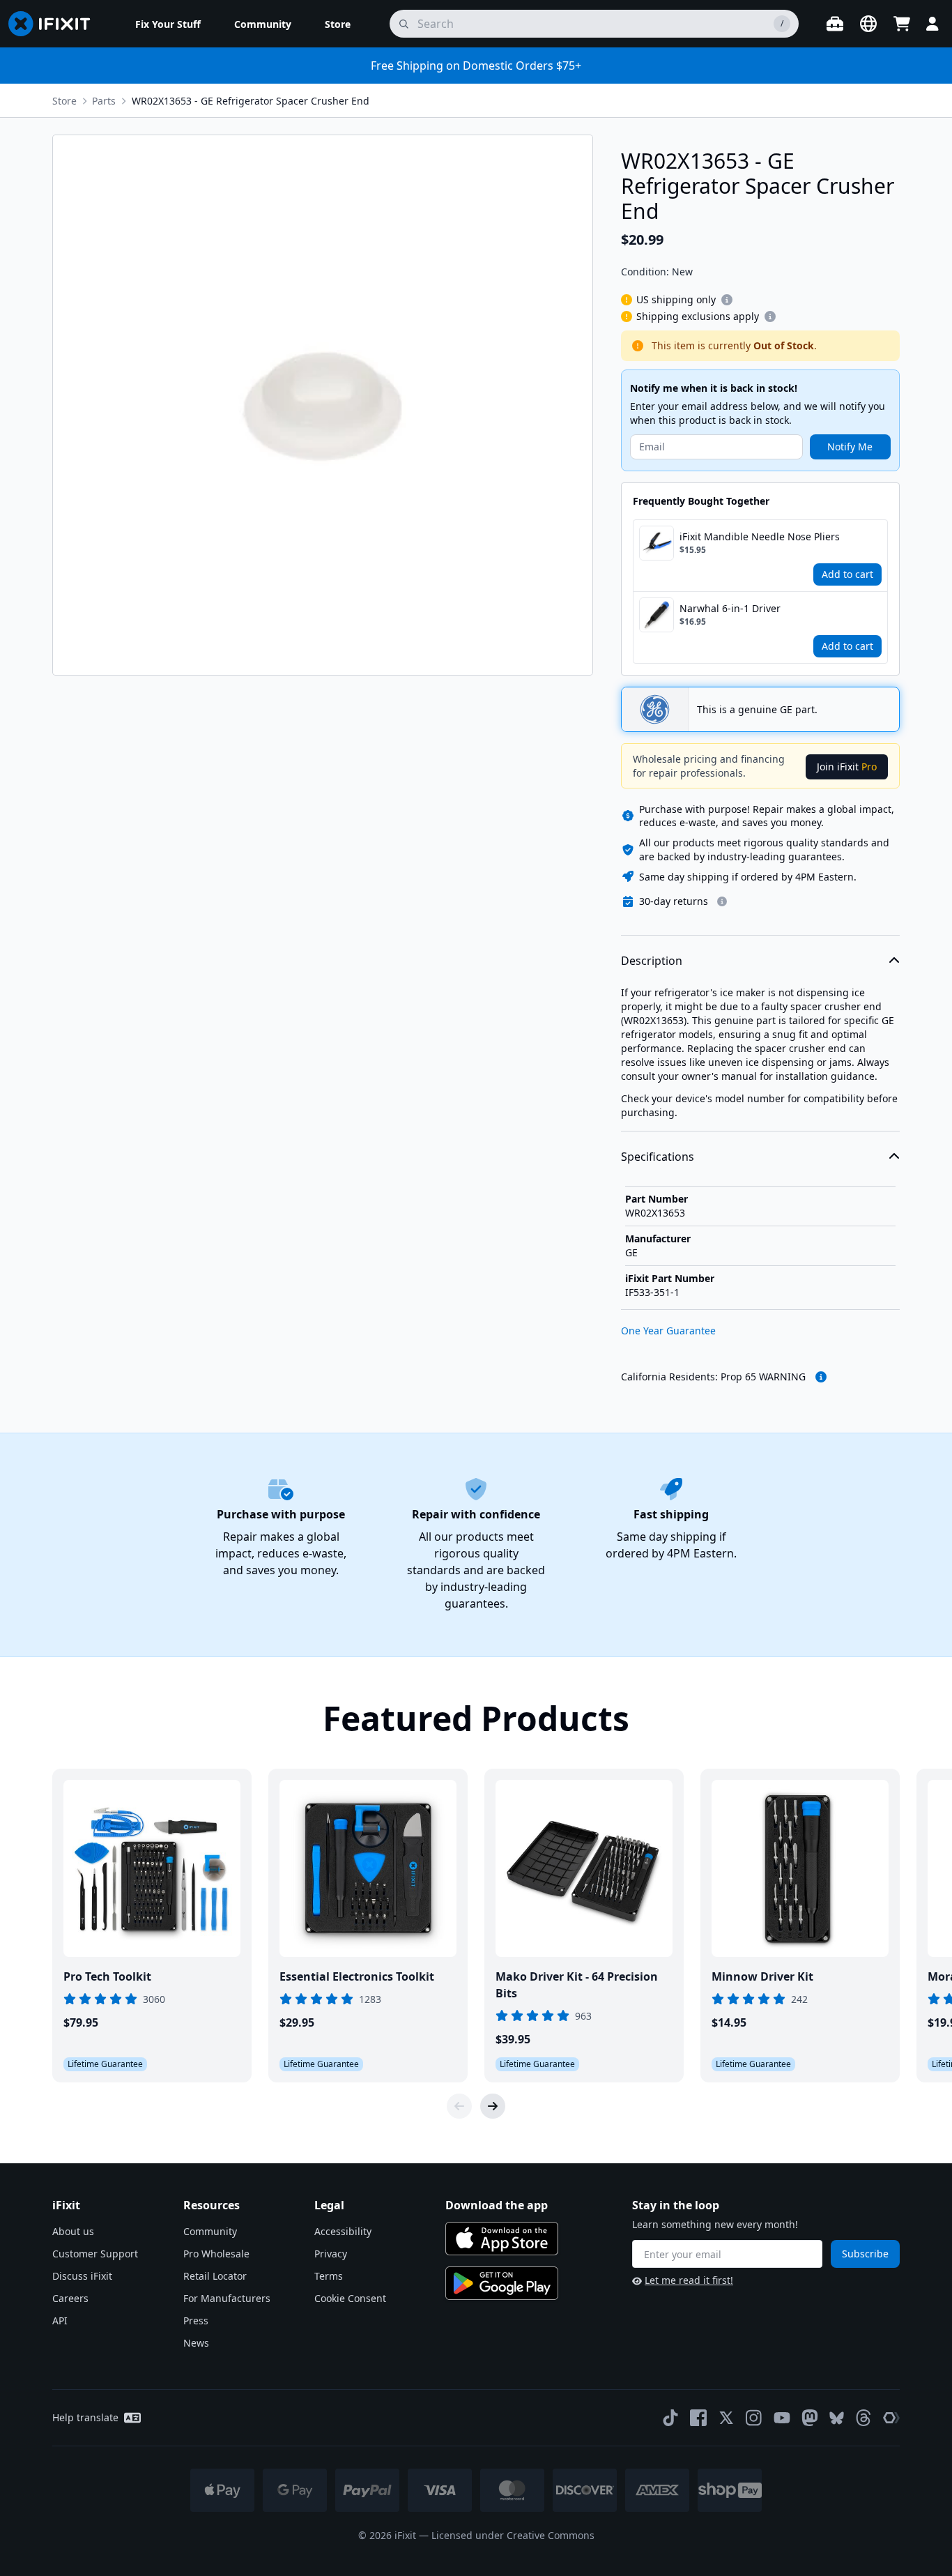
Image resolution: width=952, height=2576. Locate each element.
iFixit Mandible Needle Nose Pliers (760, 536)
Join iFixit (847, 767)
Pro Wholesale (216, 2254)
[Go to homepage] (55, 24)
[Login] (932, 24)
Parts (104, 101)
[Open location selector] (868, 24)
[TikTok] (670, 2418)
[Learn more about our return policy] (722, 901)
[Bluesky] (837, 2418)
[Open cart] (902, 24)
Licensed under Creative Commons (513, 2535)
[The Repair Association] (891, 2418)
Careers (70, 2298)
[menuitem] (168, 24)
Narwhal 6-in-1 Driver (730, 608)
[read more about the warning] (821, 1377)
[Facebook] (698, 2418)
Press (196, 2320)
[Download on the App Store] (502, 2239)
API (60, 2320)
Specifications (658, 1157)
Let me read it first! (689, 2280)
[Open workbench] (835, 24)
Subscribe (865, 2254)
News (196, 2343)
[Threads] (863, 2418)
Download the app (497, 2205)
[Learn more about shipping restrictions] (727, 300)
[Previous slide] (459, 2106)
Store (64, 101)
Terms (329, 2276)
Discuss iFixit (82, 2276)
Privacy (331, 2254)
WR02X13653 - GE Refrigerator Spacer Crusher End (251, 101)
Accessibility (343, 2231)
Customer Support (95, 2254)
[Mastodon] (810, 2418)
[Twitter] (726, 2418)
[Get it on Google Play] (502, 2283)
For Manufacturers (227, 2298)
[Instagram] (754, 2418)
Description (652, 961)
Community (210, 2231)
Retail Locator (215, 2276)
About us (73, 2231)
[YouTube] (782, 2418)
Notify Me (850, 447)
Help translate (85, 2417)
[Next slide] (493, 2106)
